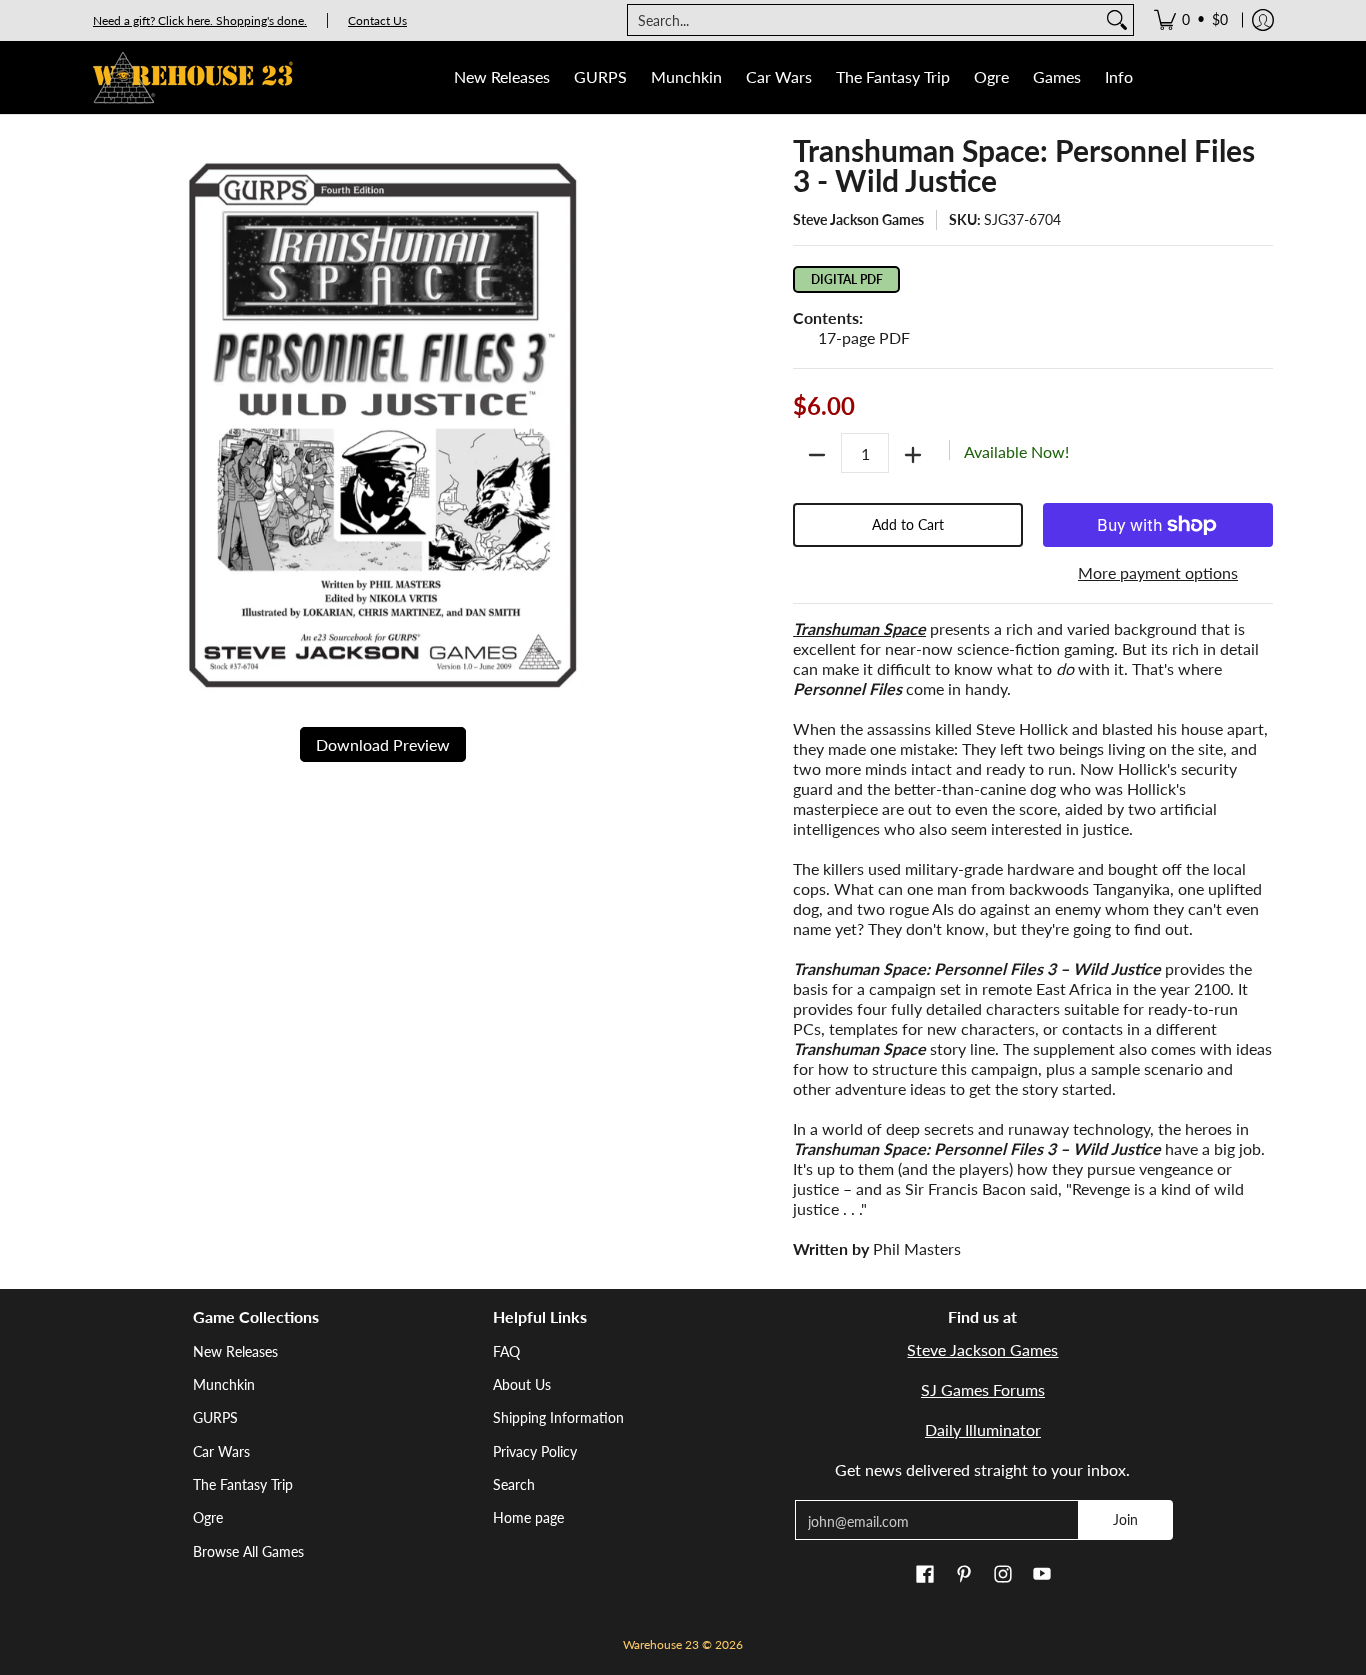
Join (1125, 1519)
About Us (522, 1384)
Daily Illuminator (983, 1429)
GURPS (215, 1417)
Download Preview (383, 744)
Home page (528, 1517)
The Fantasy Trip (243, 1484)
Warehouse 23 (661, 1644)
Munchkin (224, 1384)
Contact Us (377, 20)
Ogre (208, 1517)
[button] (925, 1575)
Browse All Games (248, 1551)
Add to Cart (908, 524)
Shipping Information (558, 1417)
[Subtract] (817, 455)
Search (514, 1484)
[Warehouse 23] (193, 77)
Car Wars (221, 1451)
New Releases (235, 1351)
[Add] (913, 455)
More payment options (1158, 572)
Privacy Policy (535, 1451)
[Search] (1117, 20)
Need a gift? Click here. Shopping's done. (200, 20)
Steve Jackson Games (858, 219)
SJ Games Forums (983, 1389)
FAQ (506, 1351)
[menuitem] (1191, 20)
